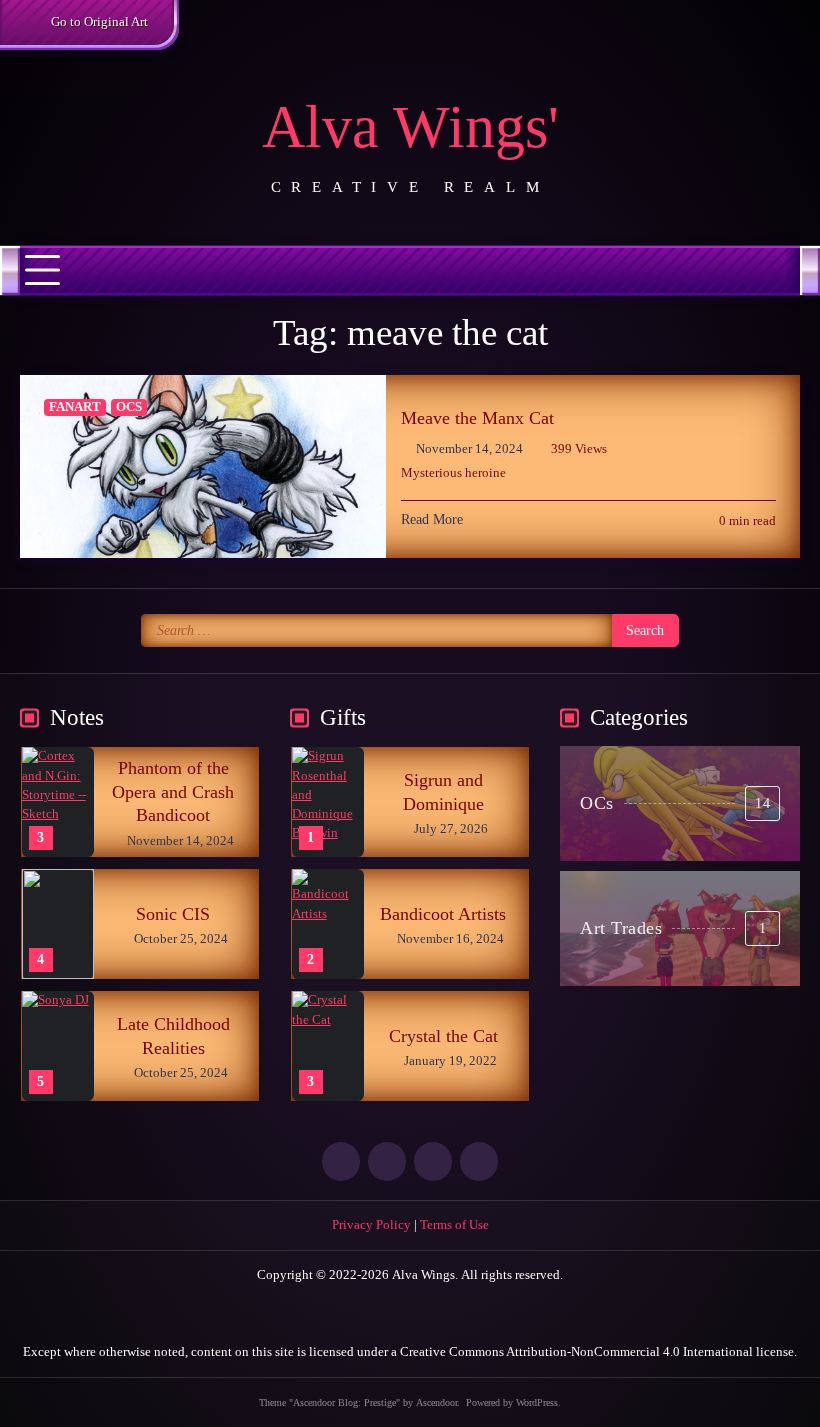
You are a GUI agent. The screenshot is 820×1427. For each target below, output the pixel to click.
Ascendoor (436, 1402)
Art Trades (673, 928)
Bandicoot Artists (443, 914)
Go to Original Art (99, 22)
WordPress (537, 1402)
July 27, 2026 (451, 829)
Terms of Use (454, 1225)
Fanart (75, 407)
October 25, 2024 (181, 939)
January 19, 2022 (450, 1061)
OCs (129, 407)
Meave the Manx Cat (477, 418)
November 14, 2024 (180, 841)
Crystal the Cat (443, 1036)
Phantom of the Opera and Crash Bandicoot (173, 791)
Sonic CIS (173, 914)
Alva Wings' (410, 127)
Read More (432, 519)
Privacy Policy (371, 1225)
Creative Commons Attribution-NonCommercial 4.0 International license (597, 1352)
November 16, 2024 (450, 939)
